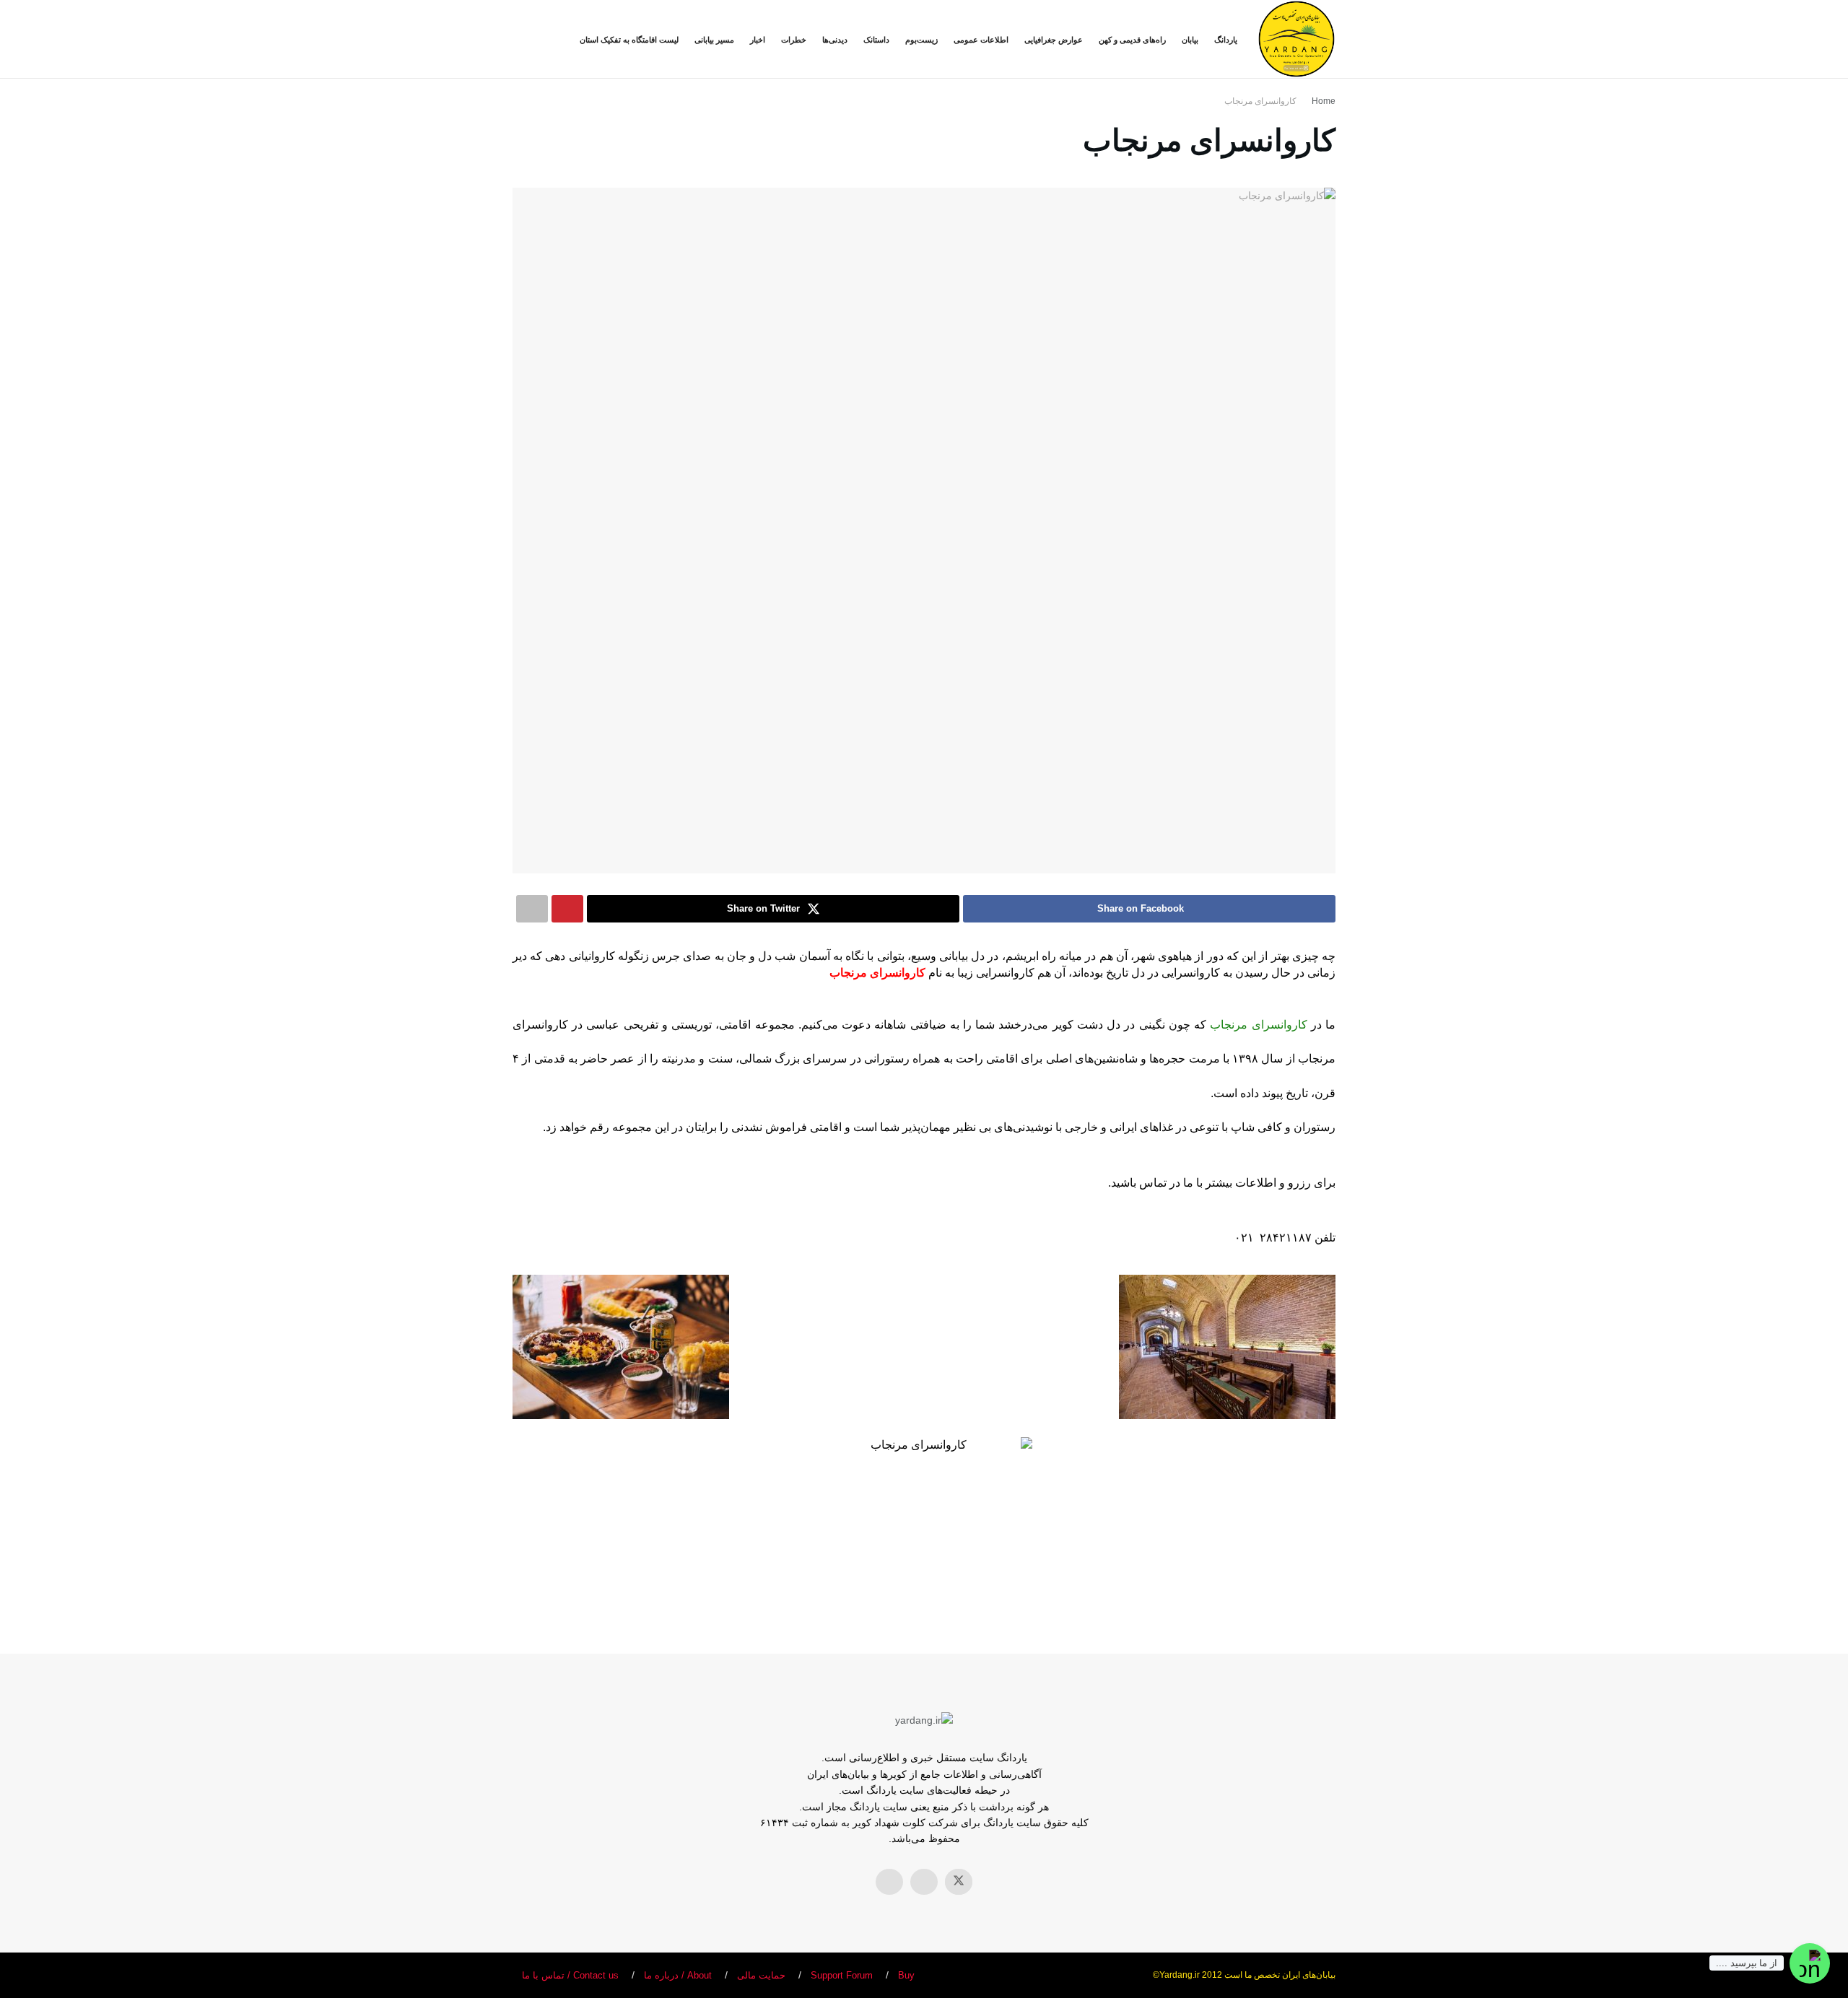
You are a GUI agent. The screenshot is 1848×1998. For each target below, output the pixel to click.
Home (1324, 101)
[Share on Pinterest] (567, 909)
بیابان (1190, 40)
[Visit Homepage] (1296, 39)
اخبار (758, 40)
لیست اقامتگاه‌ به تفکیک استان (629, 40)
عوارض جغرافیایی (1054, 40)
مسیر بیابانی (714, 40)
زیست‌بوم (921, 40)
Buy (906, 1975)
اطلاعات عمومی (981, 40)
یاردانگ (1226, 40)
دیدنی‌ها (835, 40)
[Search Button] (518, 39)
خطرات (794, 40)
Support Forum (842, 1975)
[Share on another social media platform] (532, 909)
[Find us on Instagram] (924, 1882)
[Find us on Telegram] (889, 1882)
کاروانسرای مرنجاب (1260, 101)
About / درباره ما (678, 1975)
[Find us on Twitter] (959, 1882)
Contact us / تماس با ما (570, 1975)
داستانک (876, 40)
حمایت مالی (761, 1975)
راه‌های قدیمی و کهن (1132, 40)
